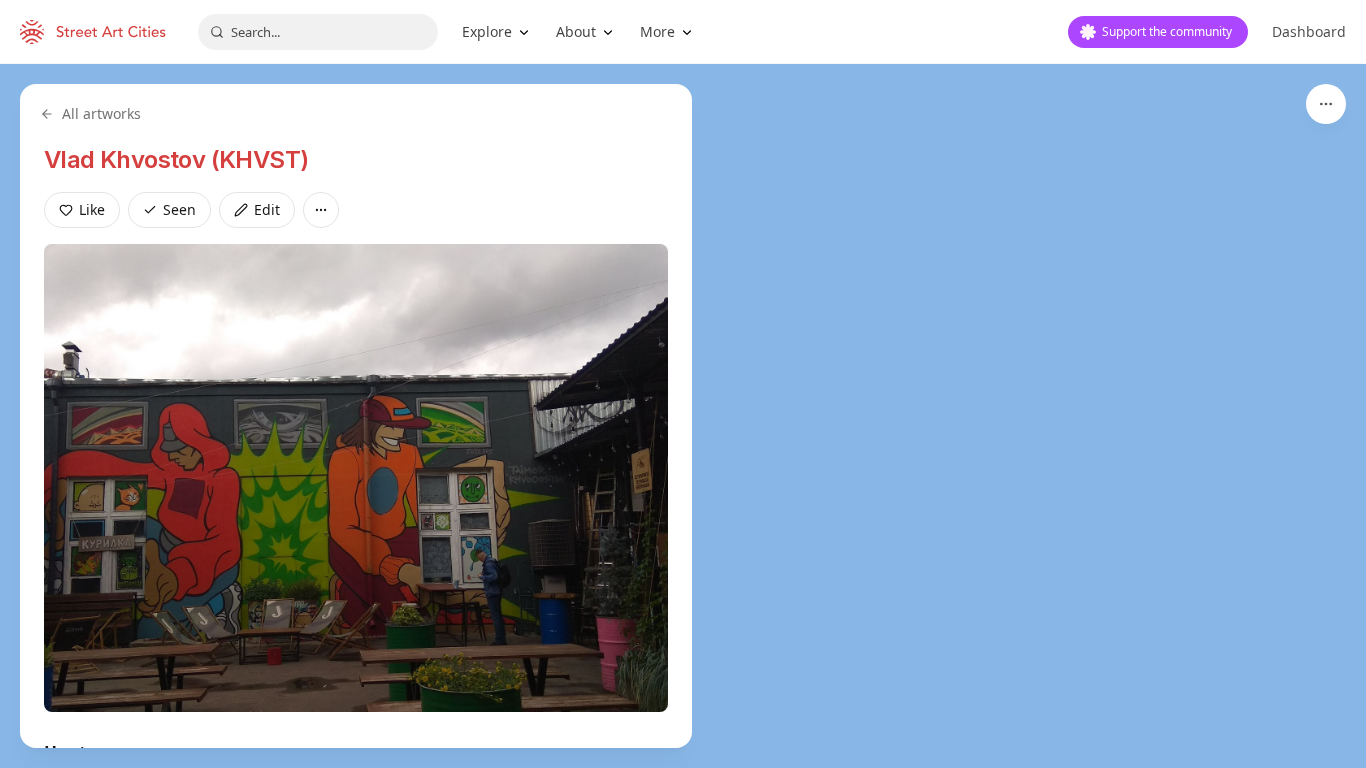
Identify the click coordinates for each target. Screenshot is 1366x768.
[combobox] (318, 32)
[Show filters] (1326, 104)
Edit (267, 209)
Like (92, 209)
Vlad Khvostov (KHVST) (176, 159)
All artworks (101, 113)
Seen (179, 209)
